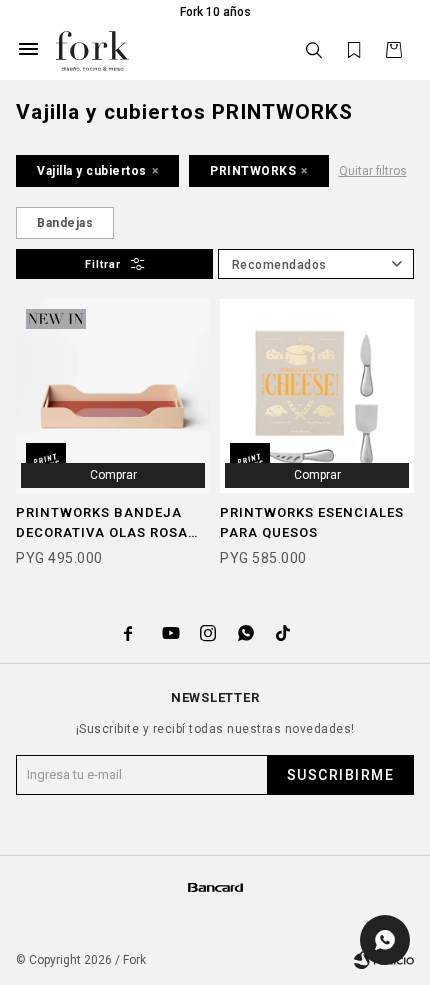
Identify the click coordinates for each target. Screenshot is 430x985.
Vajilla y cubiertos (92, 171)
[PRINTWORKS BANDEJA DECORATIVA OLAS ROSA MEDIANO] (113, 396)
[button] (314, 50)
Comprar (113, 475)
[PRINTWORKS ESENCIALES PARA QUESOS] (317, 396)
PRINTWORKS (253, 171)
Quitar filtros (373, 171)
